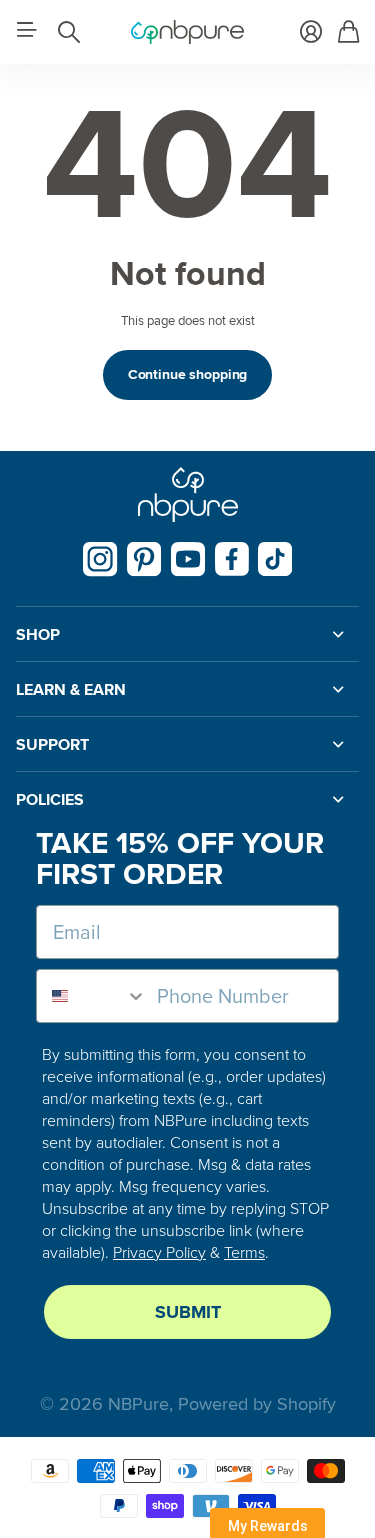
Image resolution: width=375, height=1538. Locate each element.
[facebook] (232, 559)
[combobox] (92, 996)
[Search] (69, 32)
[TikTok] (275, 559)
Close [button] (187, 634)
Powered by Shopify (257, 1404)
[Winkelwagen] (348, 32)
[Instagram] (100, 559)
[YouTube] (188, 559)
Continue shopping (188, 374)
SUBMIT (188, 1312)
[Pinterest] (144, 559)
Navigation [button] (27, 30)
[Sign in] (311, 32)
